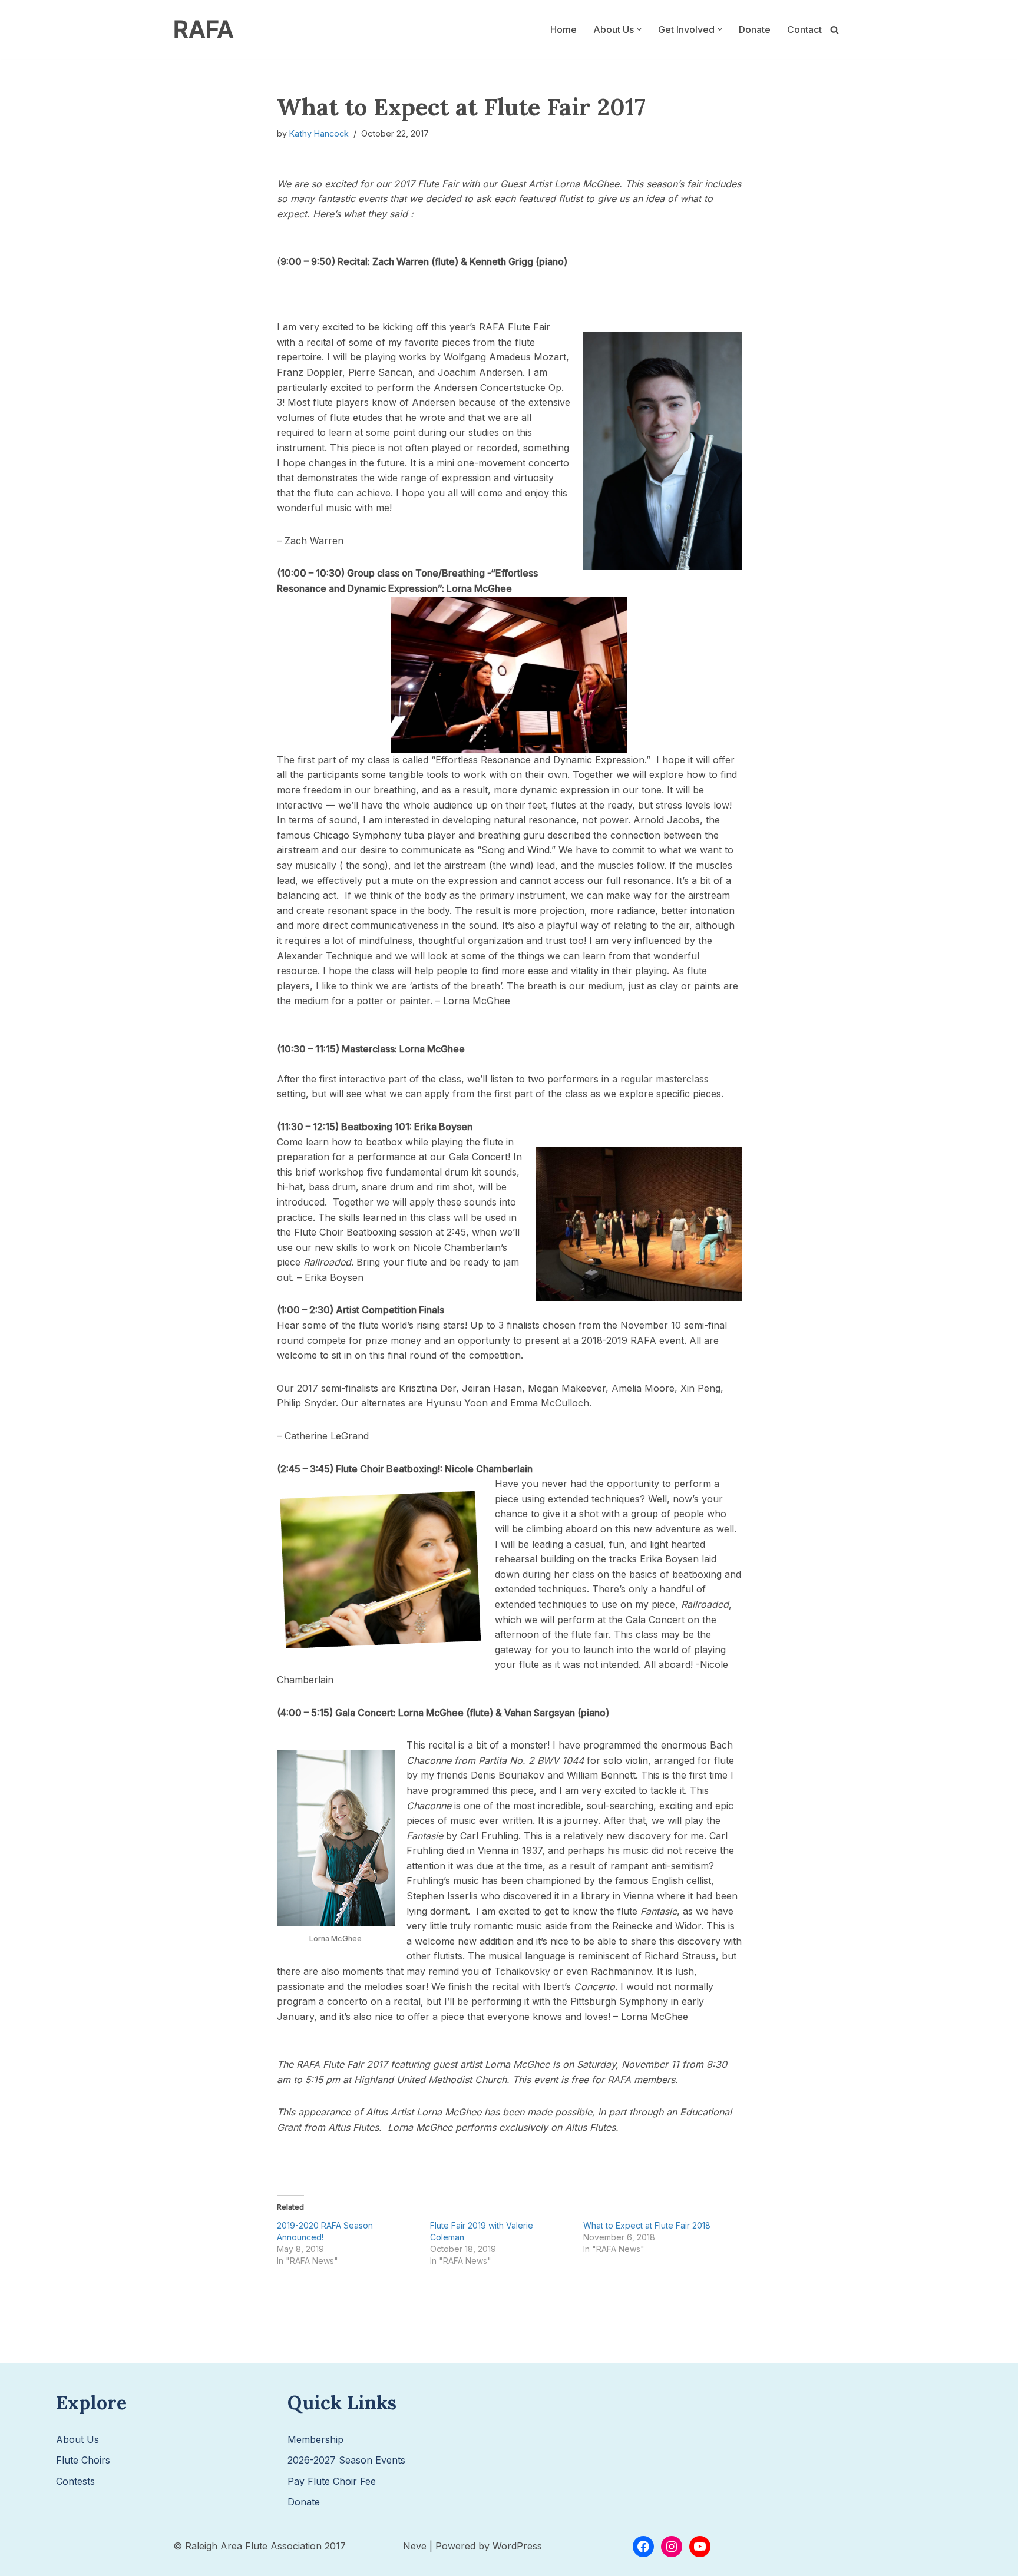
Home (563, 29)
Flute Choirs (83, 2460)
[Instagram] (672, 2547)
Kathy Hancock (319, 133)
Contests (75, 2481)
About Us (77, 2439)
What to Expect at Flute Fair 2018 (647, 2225)
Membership (315, 2439)
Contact (804, 29)
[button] (639, 29)
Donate (755, 29)
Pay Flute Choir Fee (332, 2481)
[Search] (834, 30)
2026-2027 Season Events (346, 2460)
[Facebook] (643, 2547)
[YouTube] (700, 2547)
